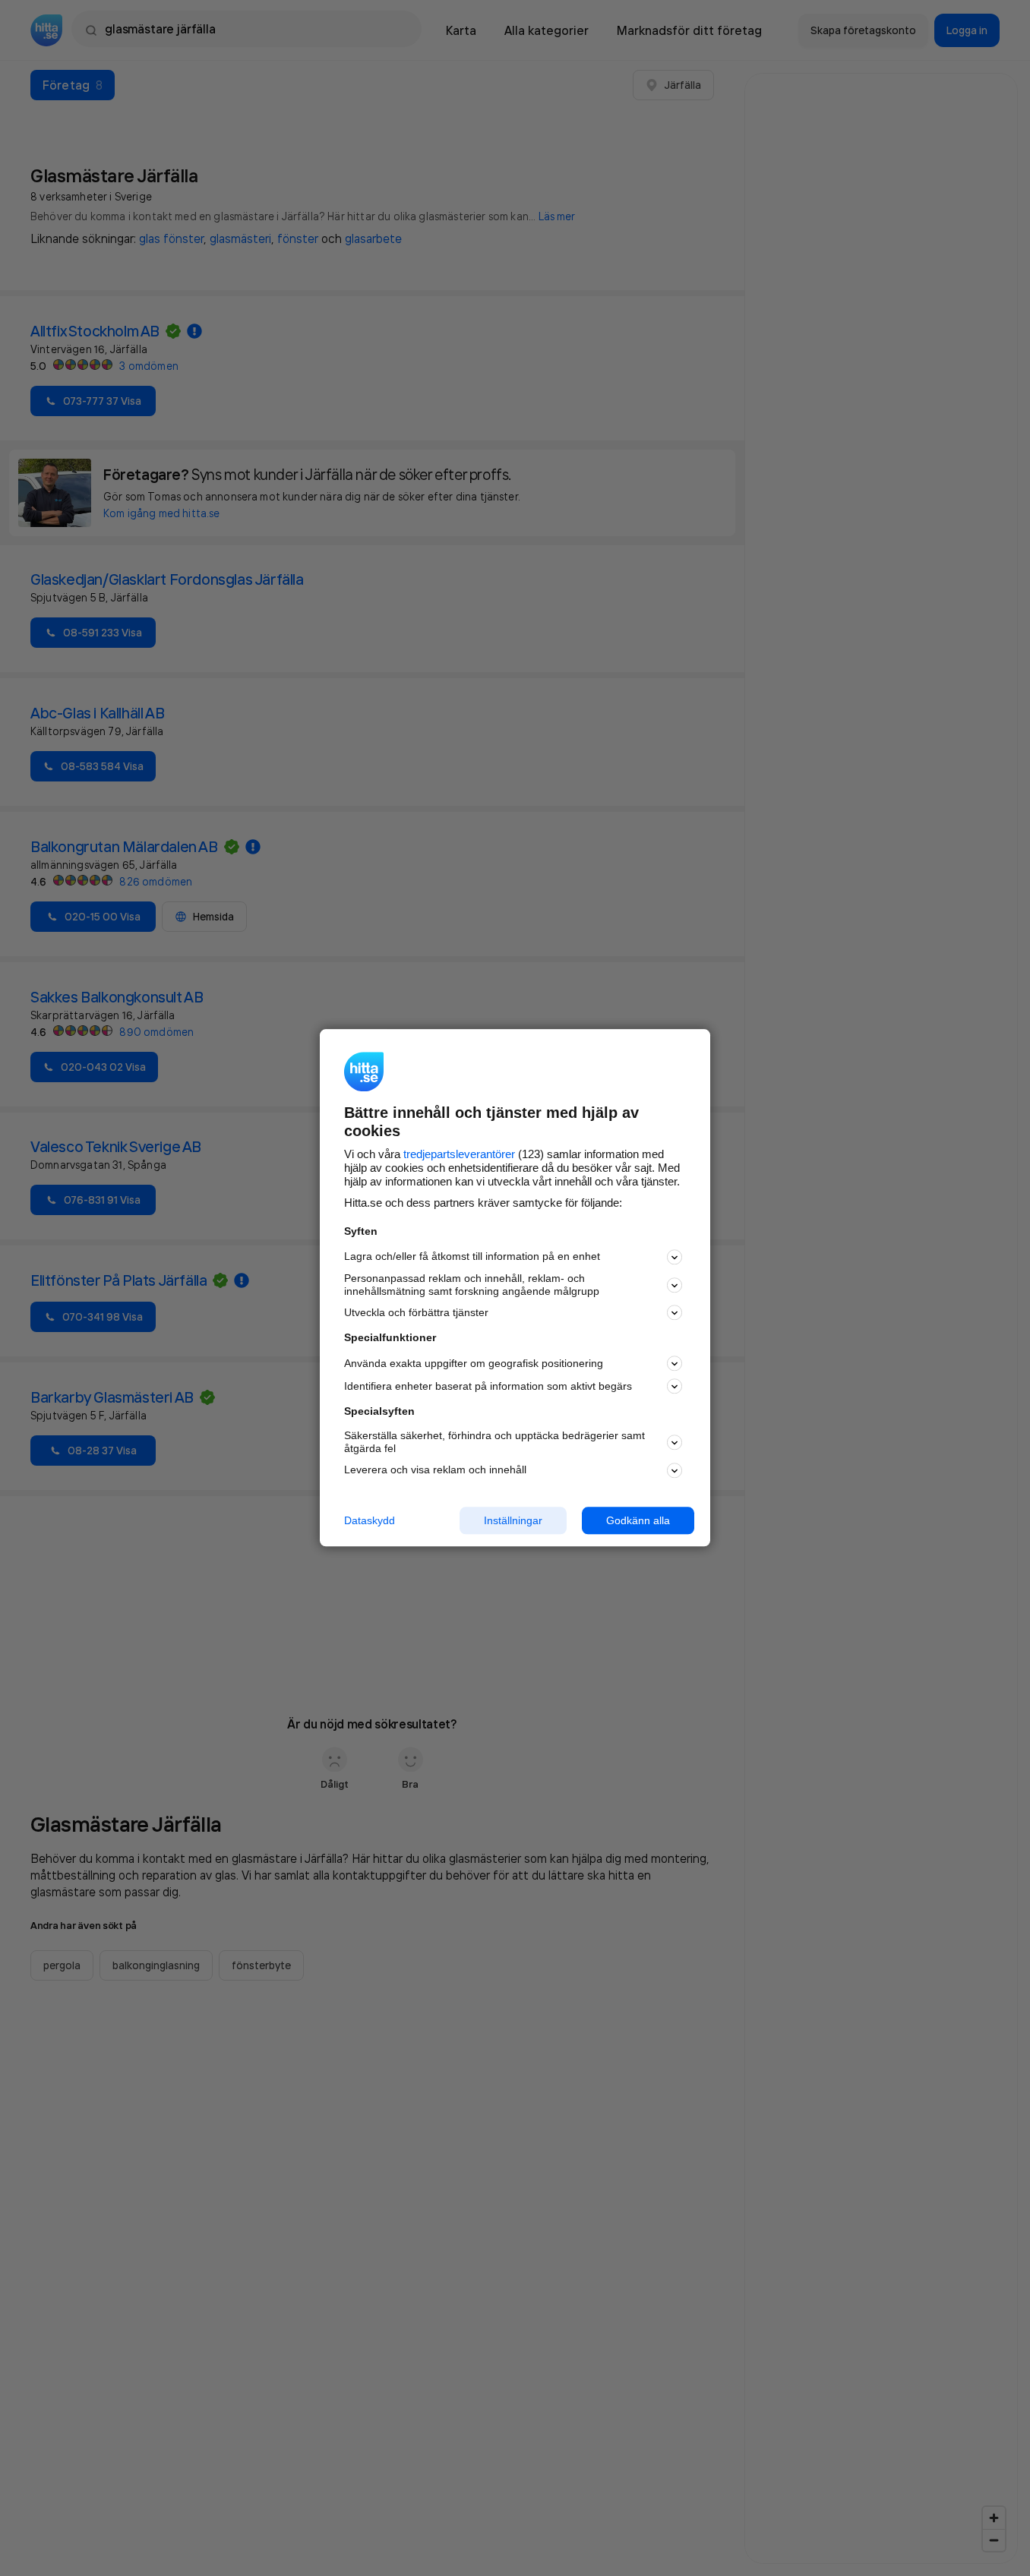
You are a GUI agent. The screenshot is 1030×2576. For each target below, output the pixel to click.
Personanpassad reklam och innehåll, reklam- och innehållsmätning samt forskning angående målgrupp (472, 1285)
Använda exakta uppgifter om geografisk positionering (474, 1363)
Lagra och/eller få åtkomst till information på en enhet (472, 1257)
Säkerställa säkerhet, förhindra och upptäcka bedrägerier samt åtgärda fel (494, 1442)
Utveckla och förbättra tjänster (416, 1312)
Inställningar (513, 1520)
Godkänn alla (638, 1520)
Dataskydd (370, 1520)
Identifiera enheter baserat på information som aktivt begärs (488, 1386)
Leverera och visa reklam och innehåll (435, 1470)
